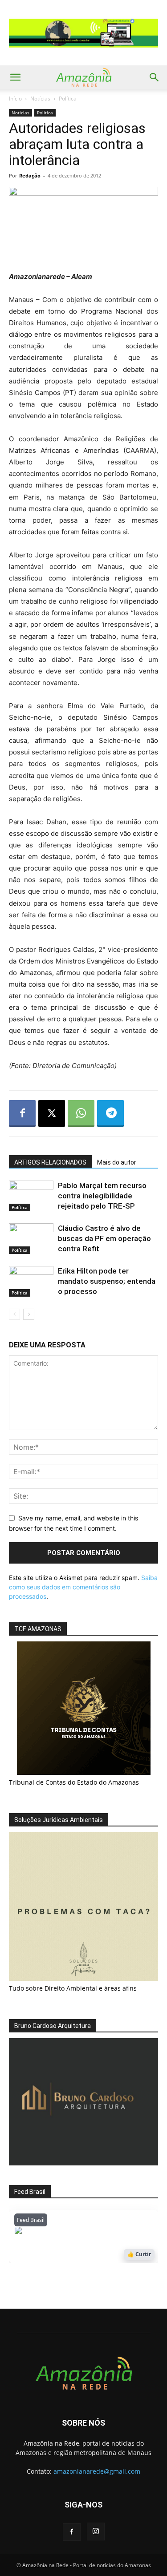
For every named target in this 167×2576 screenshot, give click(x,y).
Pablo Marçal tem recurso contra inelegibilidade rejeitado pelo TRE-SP (102, 1196)
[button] (15, 77)
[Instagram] (96, 2532)
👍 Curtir (139, 2254)
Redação (30, 175)
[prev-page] (14, 1314)
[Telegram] (110, 1113)
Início (15, 99)
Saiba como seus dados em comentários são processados (83, 1587)
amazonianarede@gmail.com (97, 2471)
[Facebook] (22, 1113)
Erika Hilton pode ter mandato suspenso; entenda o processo (107, 1281)
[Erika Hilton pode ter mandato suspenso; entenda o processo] (31, 1281)
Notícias (40, 99)
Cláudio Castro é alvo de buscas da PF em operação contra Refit (104, 1238)
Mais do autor (117, 1162)
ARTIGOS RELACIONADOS (50, 1162)
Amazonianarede (65, 2233)
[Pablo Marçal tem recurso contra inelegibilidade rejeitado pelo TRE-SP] (31, 1196)
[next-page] (29, 1314)
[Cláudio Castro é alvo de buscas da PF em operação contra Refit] (31, 1239)
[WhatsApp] (81, 1113)
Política (68, 99)
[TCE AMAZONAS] (83, 1708)
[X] (52, 1113)
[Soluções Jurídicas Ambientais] (83, 1979)
